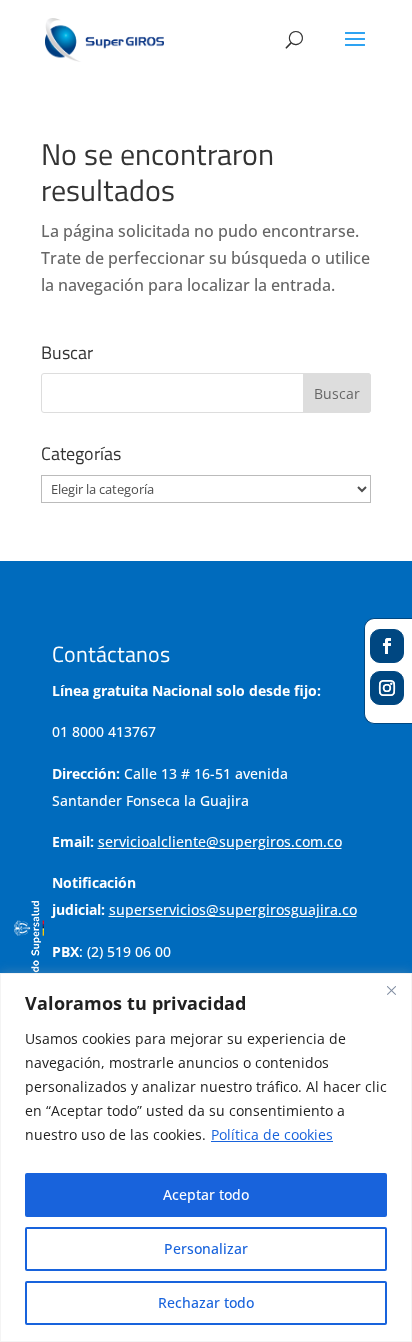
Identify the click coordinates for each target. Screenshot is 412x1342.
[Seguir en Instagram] (387, 688)
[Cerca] (391, 990)
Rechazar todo (206, 1302)
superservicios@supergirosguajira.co (233, 909)
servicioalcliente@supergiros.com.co (220, 841)
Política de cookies (272, 1134)
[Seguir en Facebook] (387, 646)
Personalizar (206, 1248)
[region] (206, 1157)
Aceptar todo (206, 1194)
